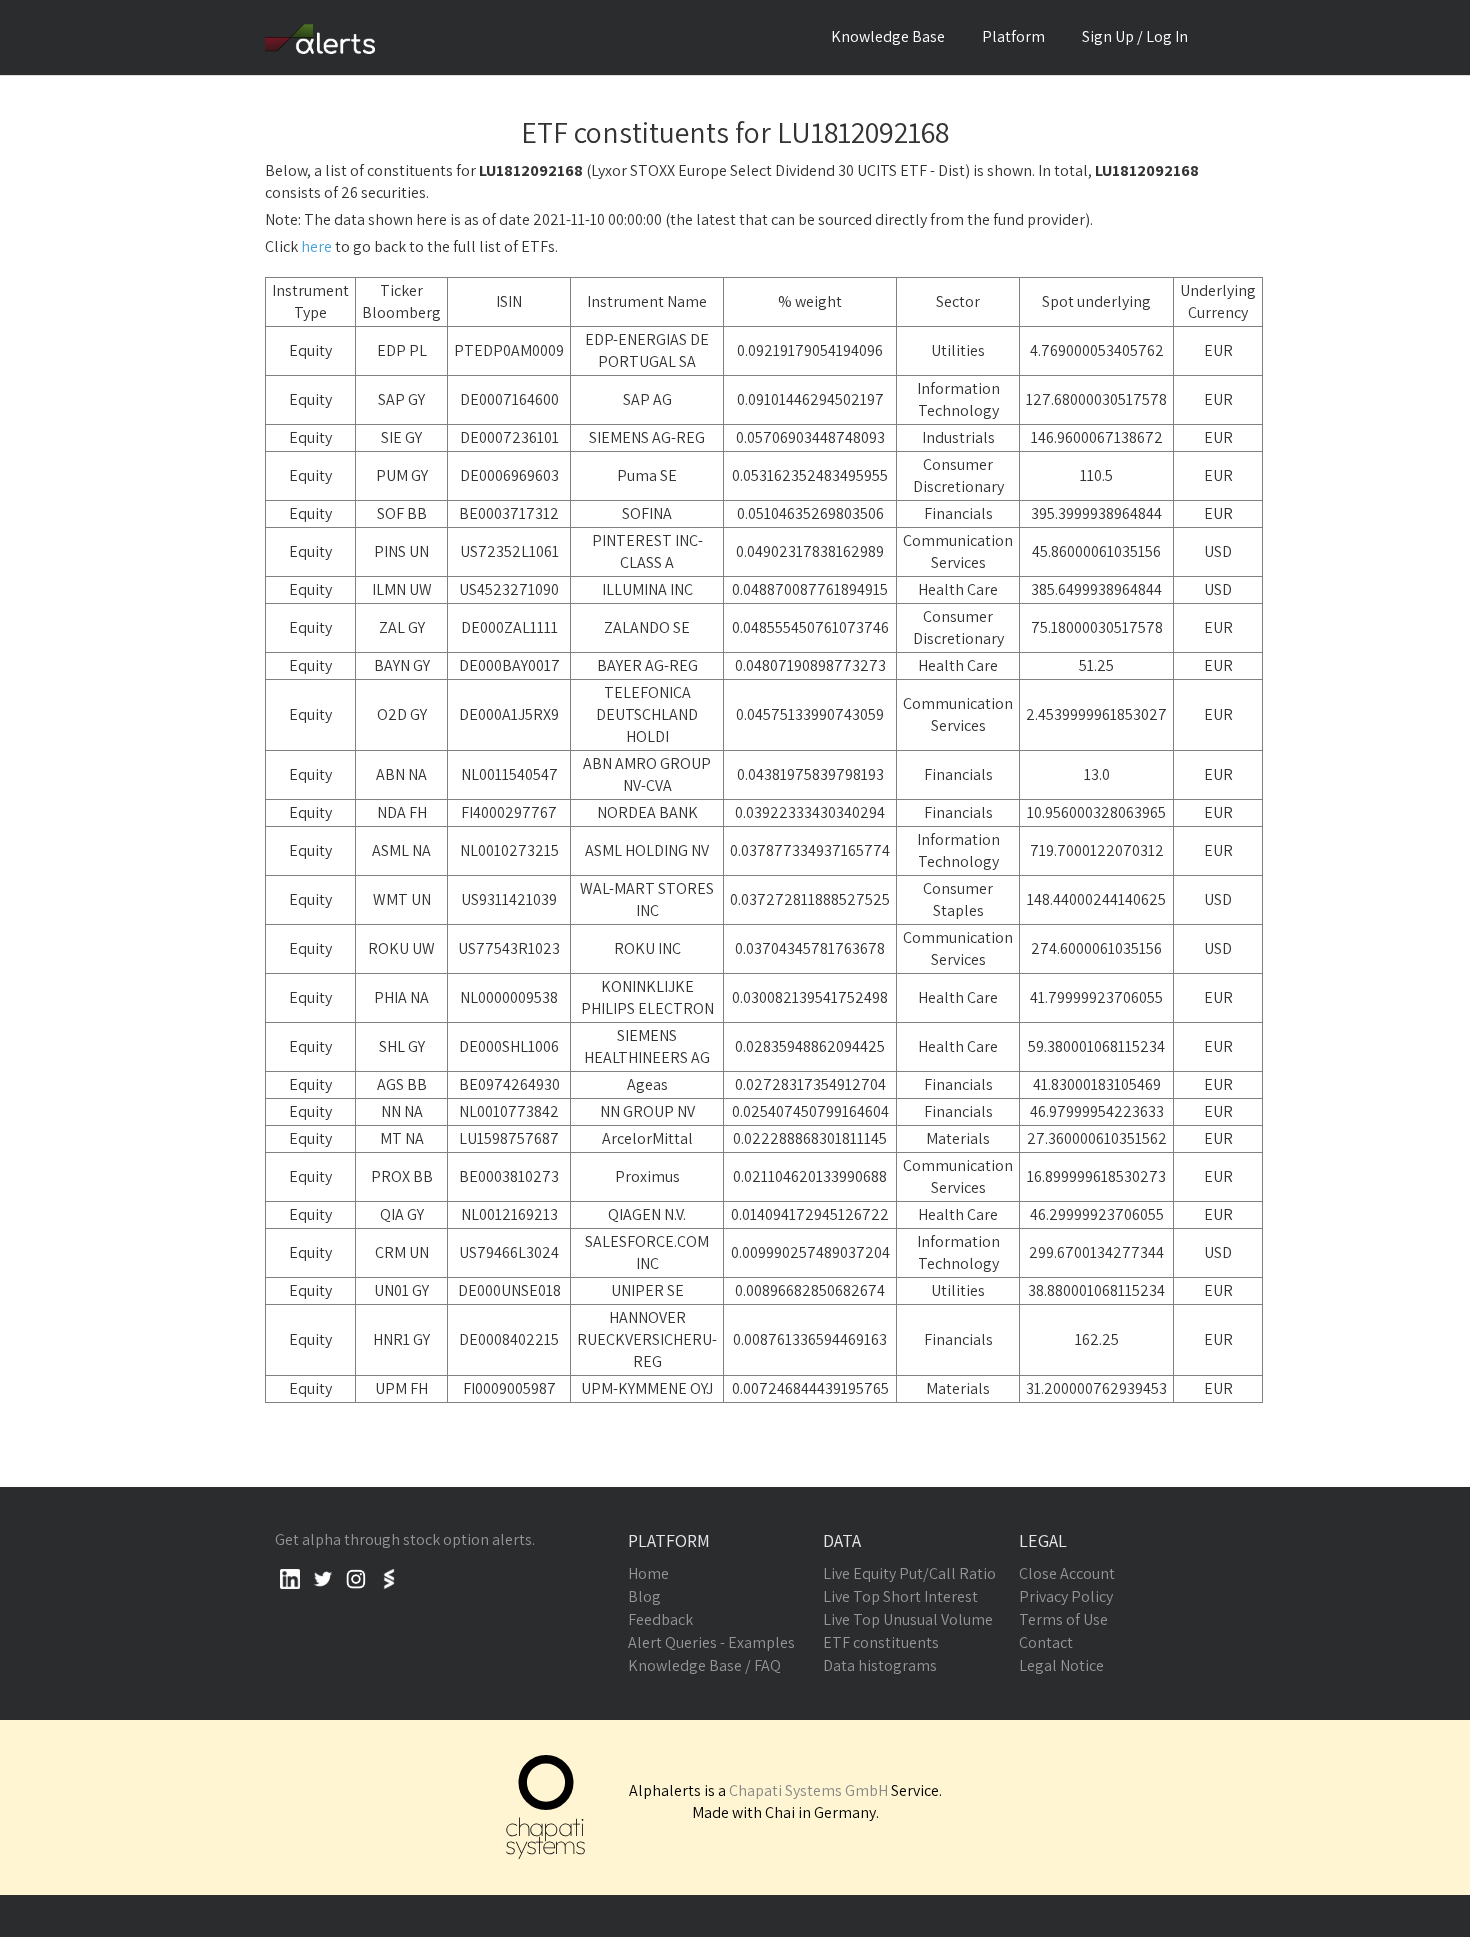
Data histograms (880, 1665)
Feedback (660, 1619)
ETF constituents (881, 1642)
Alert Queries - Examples (711, 1642)
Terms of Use (1063, 1619)
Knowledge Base (888, 36)
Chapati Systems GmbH (808, 1790)
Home (648, 1573)
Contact (1046, 1642)
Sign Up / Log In (1135, 36)
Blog (644, 1596)
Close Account (1067, 1573)
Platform (1013, 36)
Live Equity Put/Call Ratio (909, 1573)
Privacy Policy (1066, 1596)
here (316, 246)
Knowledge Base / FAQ (704, 1665)
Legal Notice (1061, 1665)
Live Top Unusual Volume (908, 1619)
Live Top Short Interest (900, 1596)
